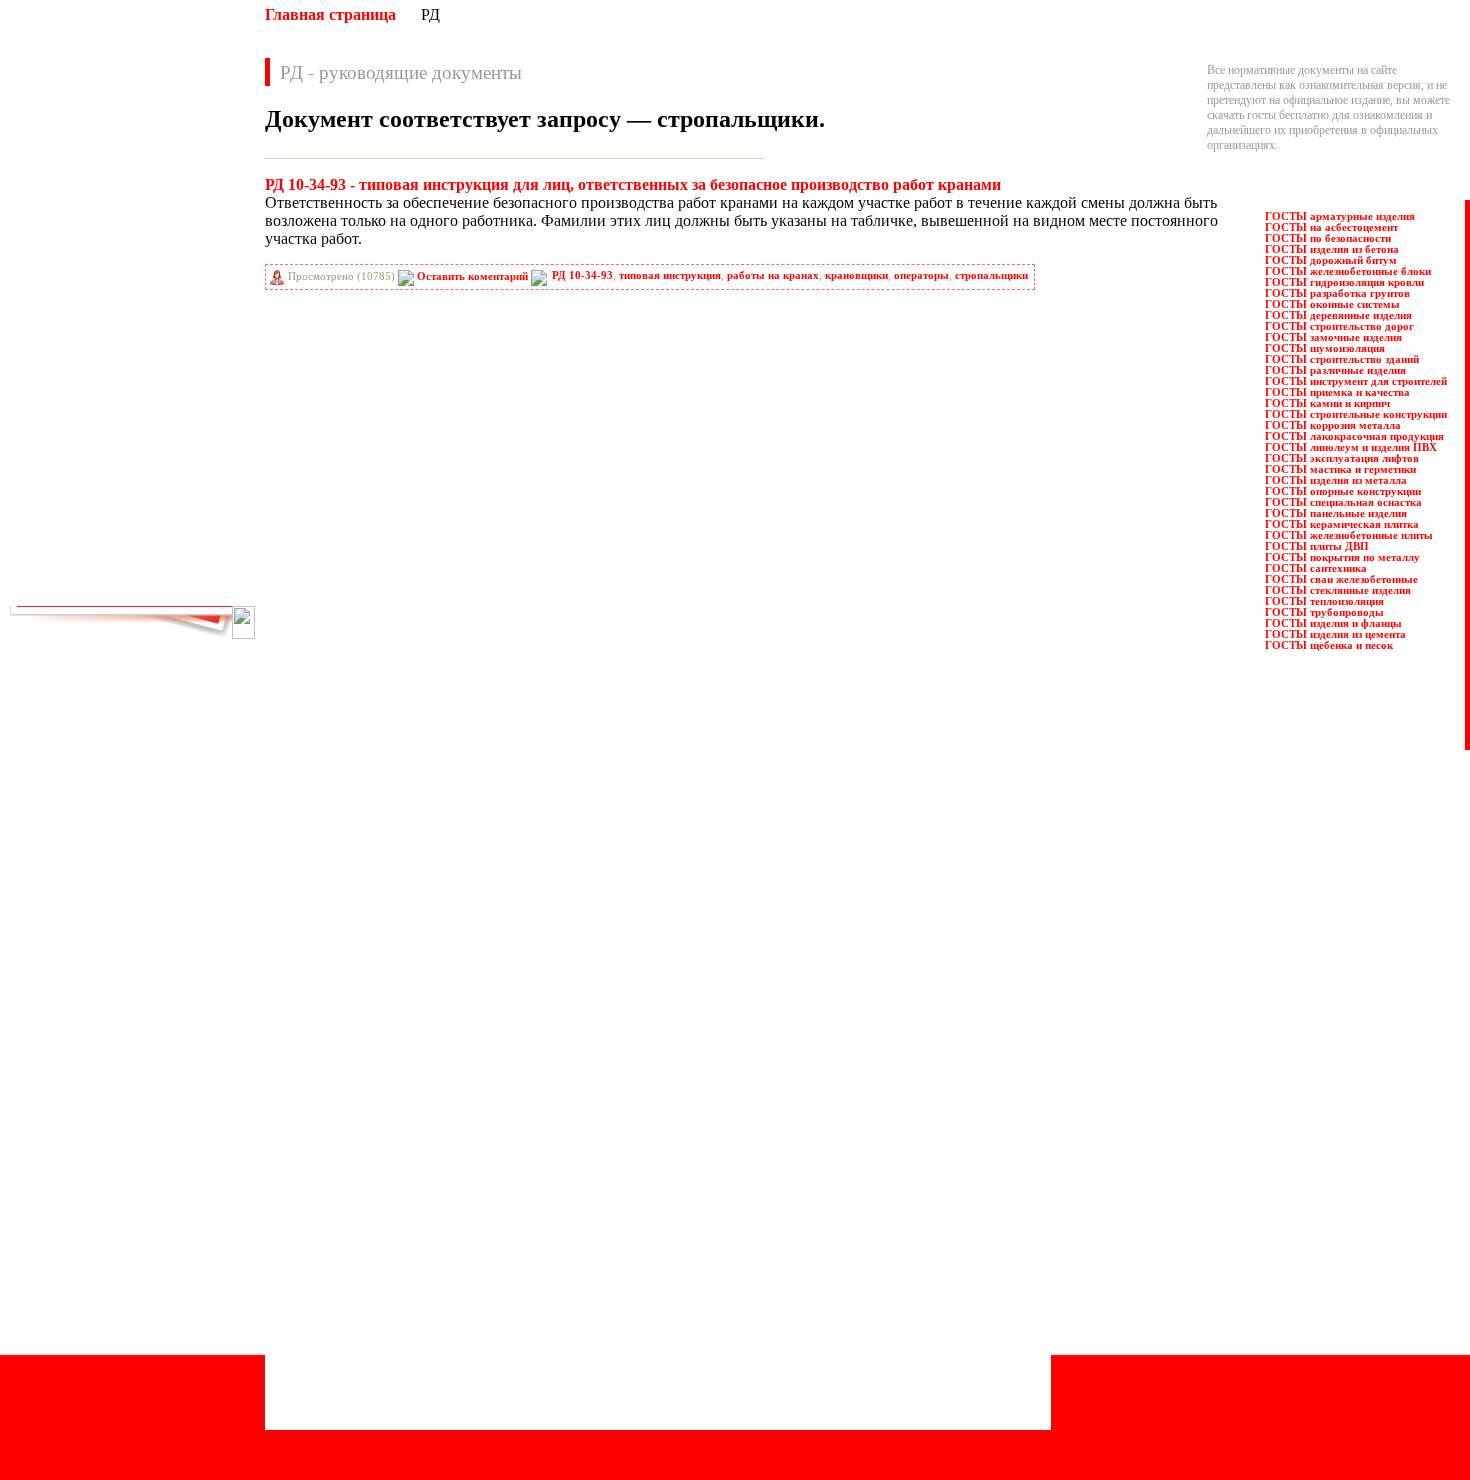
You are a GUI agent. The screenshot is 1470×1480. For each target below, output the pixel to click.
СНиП (178, 507)
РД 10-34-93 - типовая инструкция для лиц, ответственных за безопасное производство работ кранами (633, 184)
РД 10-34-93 (582, 275)
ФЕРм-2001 (189, 573)
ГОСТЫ (183, 243)
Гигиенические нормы (326, 1196)
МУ (171, 331)
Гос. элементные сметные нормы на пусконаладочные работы (424, 1256)
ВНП (174, 199)
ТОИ (57, 551)
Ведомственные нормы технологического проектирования (417, 1166)
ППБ (174, 419)
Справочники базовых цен (726, 1241)
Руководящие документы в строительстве (764, 1181)
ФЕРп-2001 (71, 595)
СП (170, 529)
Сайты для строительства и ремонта (357, 1420)
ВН (53, 199)
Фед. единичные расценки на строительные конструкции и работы (823, 1346)
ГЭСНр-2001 (75, 309)
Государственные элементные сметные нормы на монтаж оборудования (449, 1241)
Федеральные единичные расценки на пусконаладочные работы (817, 1376)
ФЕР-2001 (68, 573)
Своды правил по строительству (740, 1301)
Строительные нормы (714, 1256)
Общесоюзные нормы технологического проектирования (414, 1376)
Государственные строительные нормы (367, 1211)
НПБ (57, 353)
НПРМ (179, 353)
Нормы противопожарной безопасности (370, 1331)
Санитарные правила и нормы (734, 1226)
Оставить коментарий (472, 276)
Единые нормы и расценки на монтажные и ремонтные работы (427, 1286)
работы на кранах (773, 275)
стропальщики (991, 275)
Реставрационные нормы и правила (748, 1196)
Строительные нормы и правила (740, 1271)
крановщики (856, 275)
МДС (58, 331)
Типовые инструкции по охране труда (753, 1316)
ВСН (174, 221)
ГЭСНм (64, 287)
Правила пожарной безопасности (742, 1151)
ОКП (58, 375)
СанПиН (67, 485)
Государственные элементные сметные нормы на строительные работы (447, 1226)
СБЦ (174, 485)
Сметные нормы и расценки (729, 1286)
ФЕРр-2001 (188, 595)
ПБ (170, 397)
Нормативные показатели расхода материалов (386, 1346)
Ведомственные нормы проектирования (371, 1151)
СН (53, 507)
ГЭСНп (180, 287)
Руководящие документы (723, 1166)
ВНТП (61, 221)
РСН (174, 463)
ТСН (174, 551)
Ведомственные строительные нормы (364, 1181)
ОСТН (61, 397)
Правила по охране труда (722, 1136)
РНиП (60, 463)
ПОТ (57, 419)
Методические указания (331, 1316)
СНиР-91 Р (72, 529)
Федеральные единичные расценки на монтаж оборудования (809, 1361)
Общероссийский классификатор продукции (381, 1361)
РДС (173, 441)
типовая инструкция (670, 275)
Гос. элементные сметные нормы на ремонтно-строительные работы (441, 1271)
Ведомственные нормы (329, 1136)
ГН (53, 243)
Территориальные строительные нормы (758, 1331)
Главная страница (330, 14)
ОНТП (179, 375)
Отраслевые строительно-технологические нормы (395, 1391)
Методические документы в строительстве (377, 1301)
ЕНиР (176, 309)
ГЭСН (177, 265)
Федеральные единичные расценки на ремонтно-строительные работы (833, 1391)
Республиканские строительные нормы (757, 1211)
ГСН (57, 265)
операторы (921, 275)
